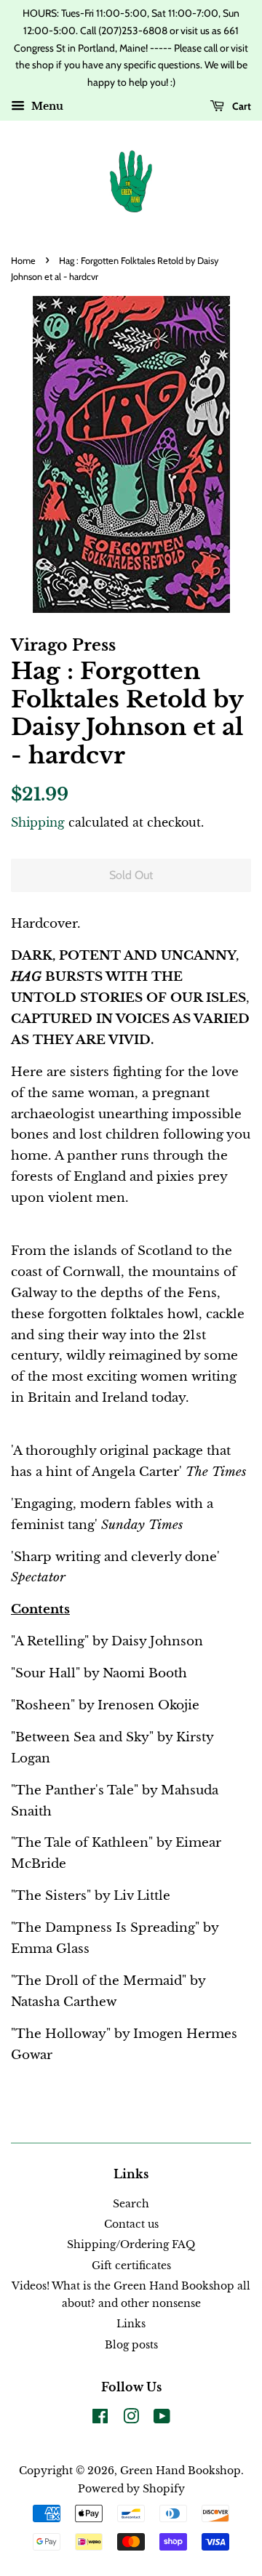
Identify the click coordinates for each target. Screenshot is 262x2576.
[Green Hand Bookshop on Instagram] (131, 2419)
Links (131, 2324)
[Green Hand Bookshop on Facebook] (100, 2419)
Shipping (38, 822)
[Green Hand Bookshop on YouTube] (162, 2419)
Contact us (131, 2224)
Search (131, 2204)
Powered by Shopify (131, 2489)
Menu (46, 106)
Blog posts (131, 2345)
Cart (241, 106)
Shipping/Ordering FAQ (131, 2244)
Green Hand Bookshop (180, 2471)
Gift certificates (131, 2266)
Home (23, 261)
